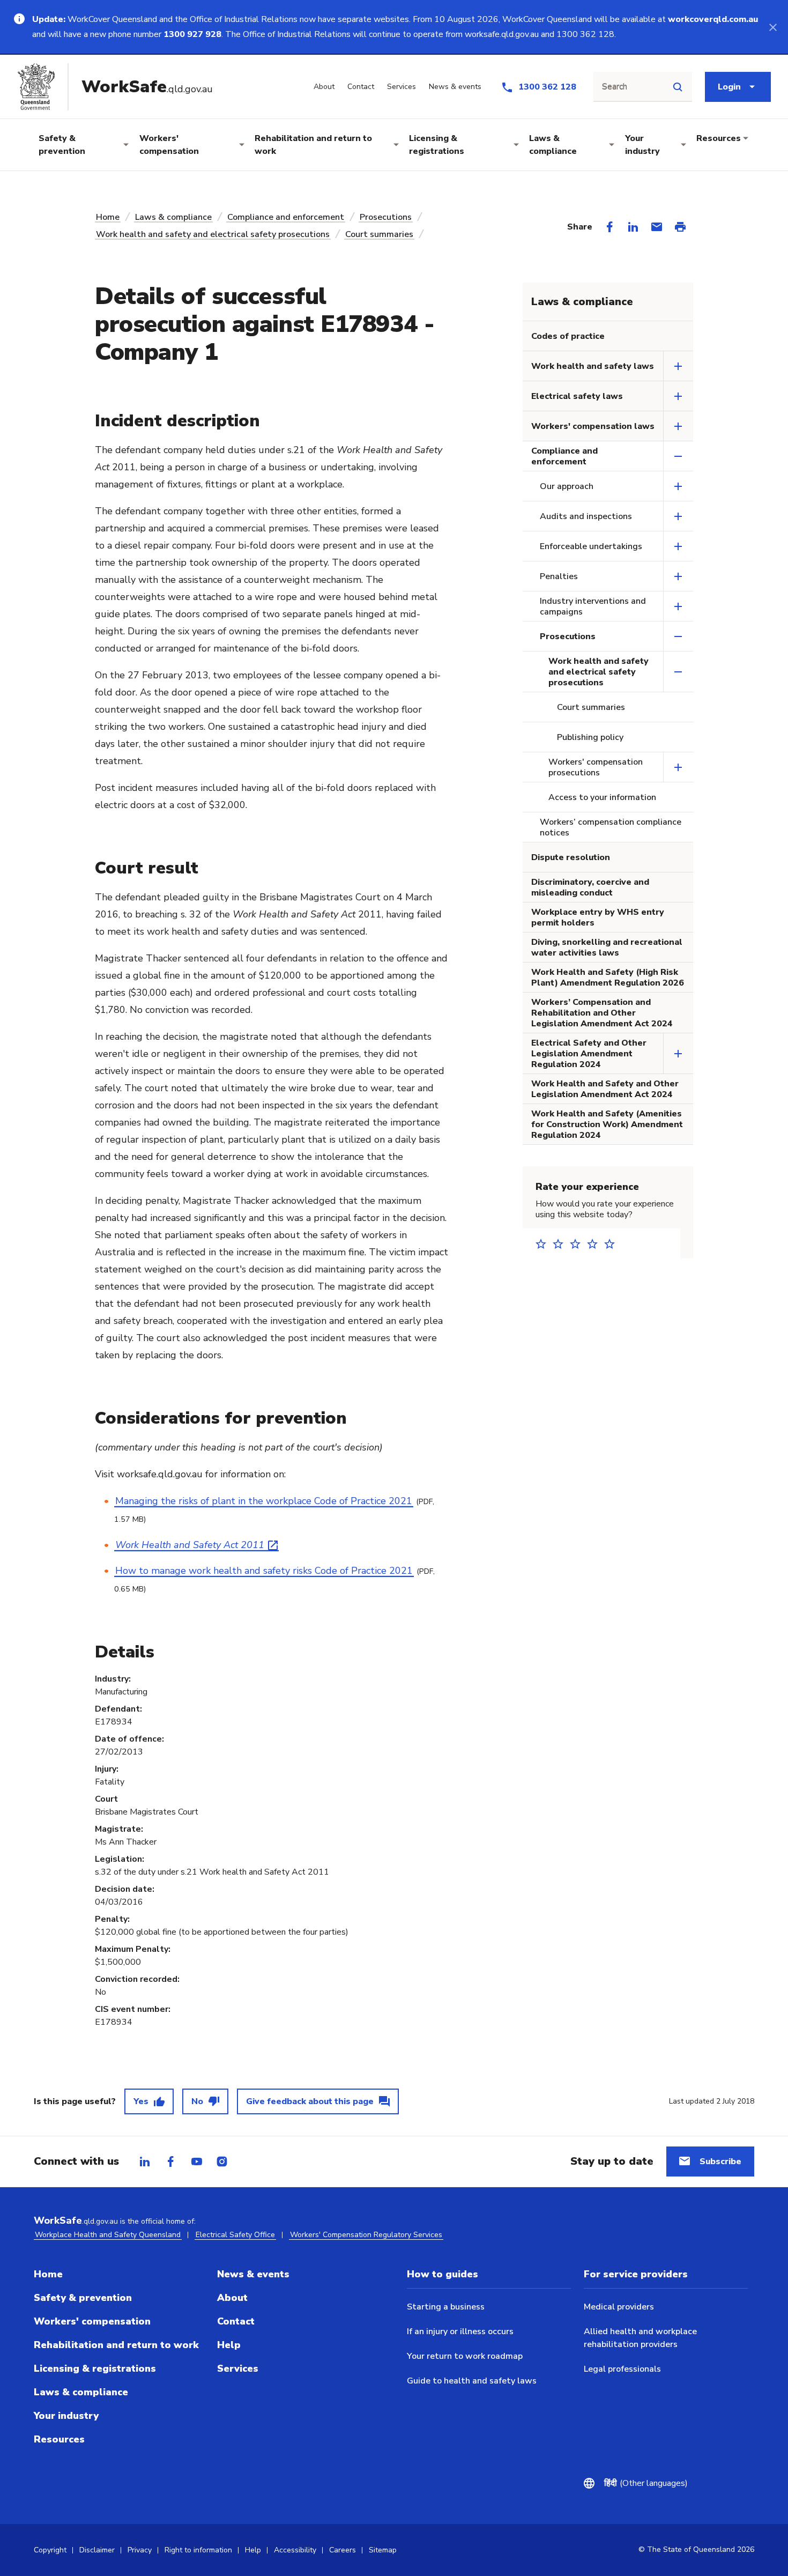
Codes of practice (568, 336)
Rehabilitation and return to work (313, 145)
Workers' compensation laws (593, 426)
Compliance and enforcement (286, 217)
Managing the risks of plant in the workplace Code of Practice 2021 (264, 1501)
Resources (719, 138)
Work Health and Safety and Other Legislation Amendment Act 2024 (605, 1089)
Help (229, 2345)
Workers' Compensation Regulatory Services (366, 2235)
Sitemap (383, 2550)
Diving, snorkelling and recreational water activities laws (607, 948)
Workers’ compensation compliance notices (611, 827)
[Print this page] (680, 227)
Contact (236, 2321)
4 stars (596, 1244)
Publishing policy (590, 737)
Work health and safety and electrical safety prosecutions (213, 234)
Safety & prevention (62, 145)
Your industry (642, 145)
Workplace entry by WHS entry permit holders (598, 917)
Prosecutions (386, 217)
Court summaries (379, 234)
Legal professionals (622, 2369)
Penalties (559, 576)
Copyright (50, 2550)
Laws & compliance (553, 145)
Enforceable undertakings (591, 546)
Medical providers (619, 2307)
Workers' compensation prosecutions (596, 767)
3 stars (578, 1244)
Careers (343, 2550)
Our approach (567, 486)
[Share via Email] (657, 227)
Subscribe (720, 2162)
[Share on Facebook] (609, 227)
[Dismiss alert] (773, 27)
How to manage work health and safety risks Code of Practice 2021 (264, 1571)
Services (238, 2368)
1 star (544, 1244)
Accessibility (295, 2550)
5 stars (613, 1244)
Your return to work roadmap (465, 2356)
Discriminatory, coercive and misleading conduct (590, 887)
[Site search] (678, 87)
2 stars (561, 1244)
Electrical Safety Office (235, 2235)
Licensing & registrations (437, 145)
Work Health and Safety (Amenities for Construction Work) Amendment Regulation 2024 (607, 1124)
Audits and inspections (586, 516)
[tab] (145, 2162)
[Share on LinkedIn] (633, 227)
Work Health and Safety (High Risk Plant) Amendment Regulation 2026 (608, 978)
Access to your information (602, 797)
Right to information (198, 2550)
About (232, 2298)
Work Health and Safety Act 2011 (190, 1545)
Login (729, 87)
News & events (253, 2274)
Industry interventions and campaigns (593, 606)
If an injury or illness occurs (460, 2331)
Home (108, 217)
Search (615, 87)
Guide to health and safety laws (472, 2381)
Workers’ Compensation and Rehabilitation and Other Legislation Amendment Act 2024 (602, 1013)
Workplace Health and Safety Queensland (108, 2235)
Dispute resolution (571, 857)
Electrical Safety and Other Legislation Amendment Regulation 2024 (589, 1054)
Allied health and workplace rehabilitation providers (640, 2338)
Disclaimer (97, 2550)
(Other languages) (646, 2483)
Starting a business (446, 2307)
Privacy (140, 2550)
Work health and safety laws (593, 366)
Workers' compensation (169, 145)
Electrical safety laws (577, 396)
